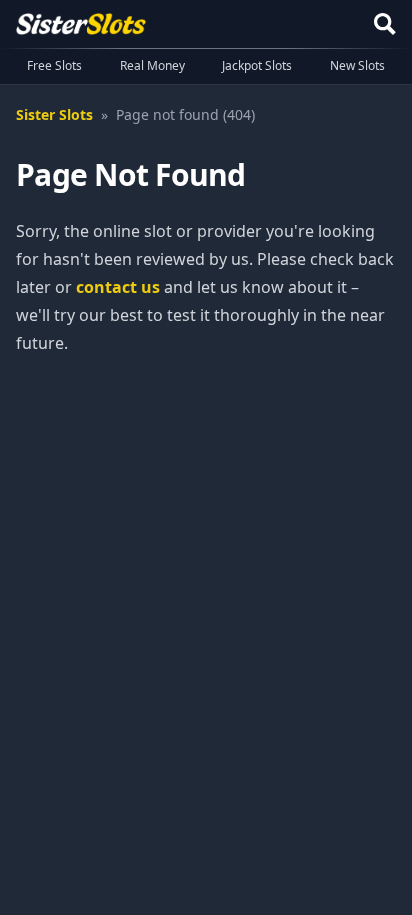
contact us (118, 287)
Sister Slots (54, 114)
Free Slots (54, 65)
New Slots (357, 65)
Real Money (152, 65)
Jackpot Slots (257, 65)
